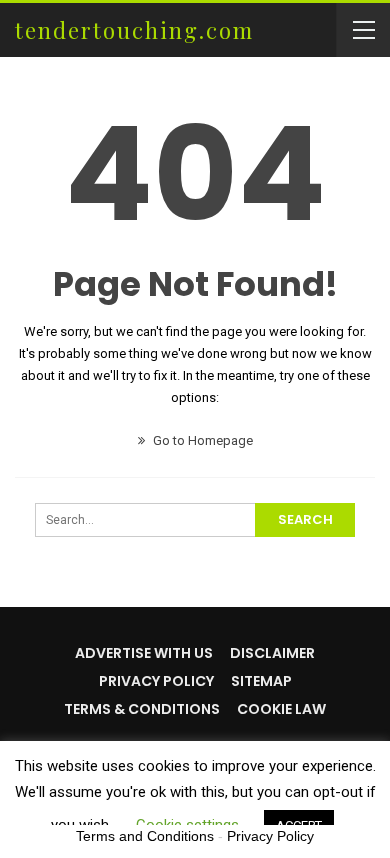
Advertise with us (144, 653)
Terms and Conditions (145, 836)
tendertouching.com (134, 30)
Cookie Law (281, 709)
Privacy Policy (156, 681)
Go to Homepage (201, 440)
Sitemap (261, 681)
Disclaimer (272, 653)
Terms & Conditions (142, 709)
